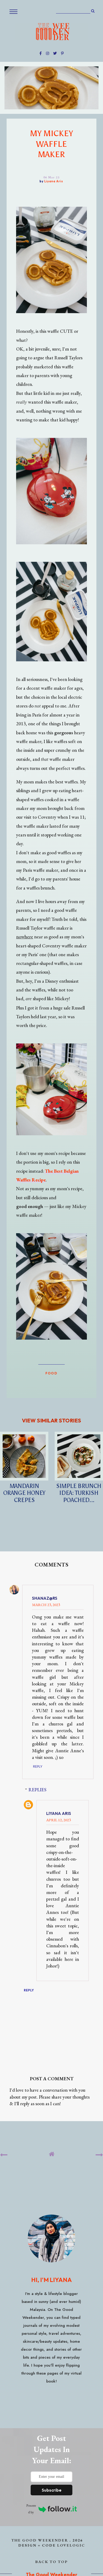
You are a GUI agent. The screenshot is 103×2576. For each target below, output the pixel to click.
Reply (38, 1766)
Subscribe (52, 2490)
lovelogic (71, 2545)
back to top (52, 2562)
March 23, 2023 (46, 1605)
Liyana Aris (59, 1813)
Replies (38, 1790)
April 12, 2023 (58, 1820)
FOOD (51, 1373)
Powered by (31, 2509)
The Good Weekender (40, 2540)
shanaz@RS (45, 1598)
